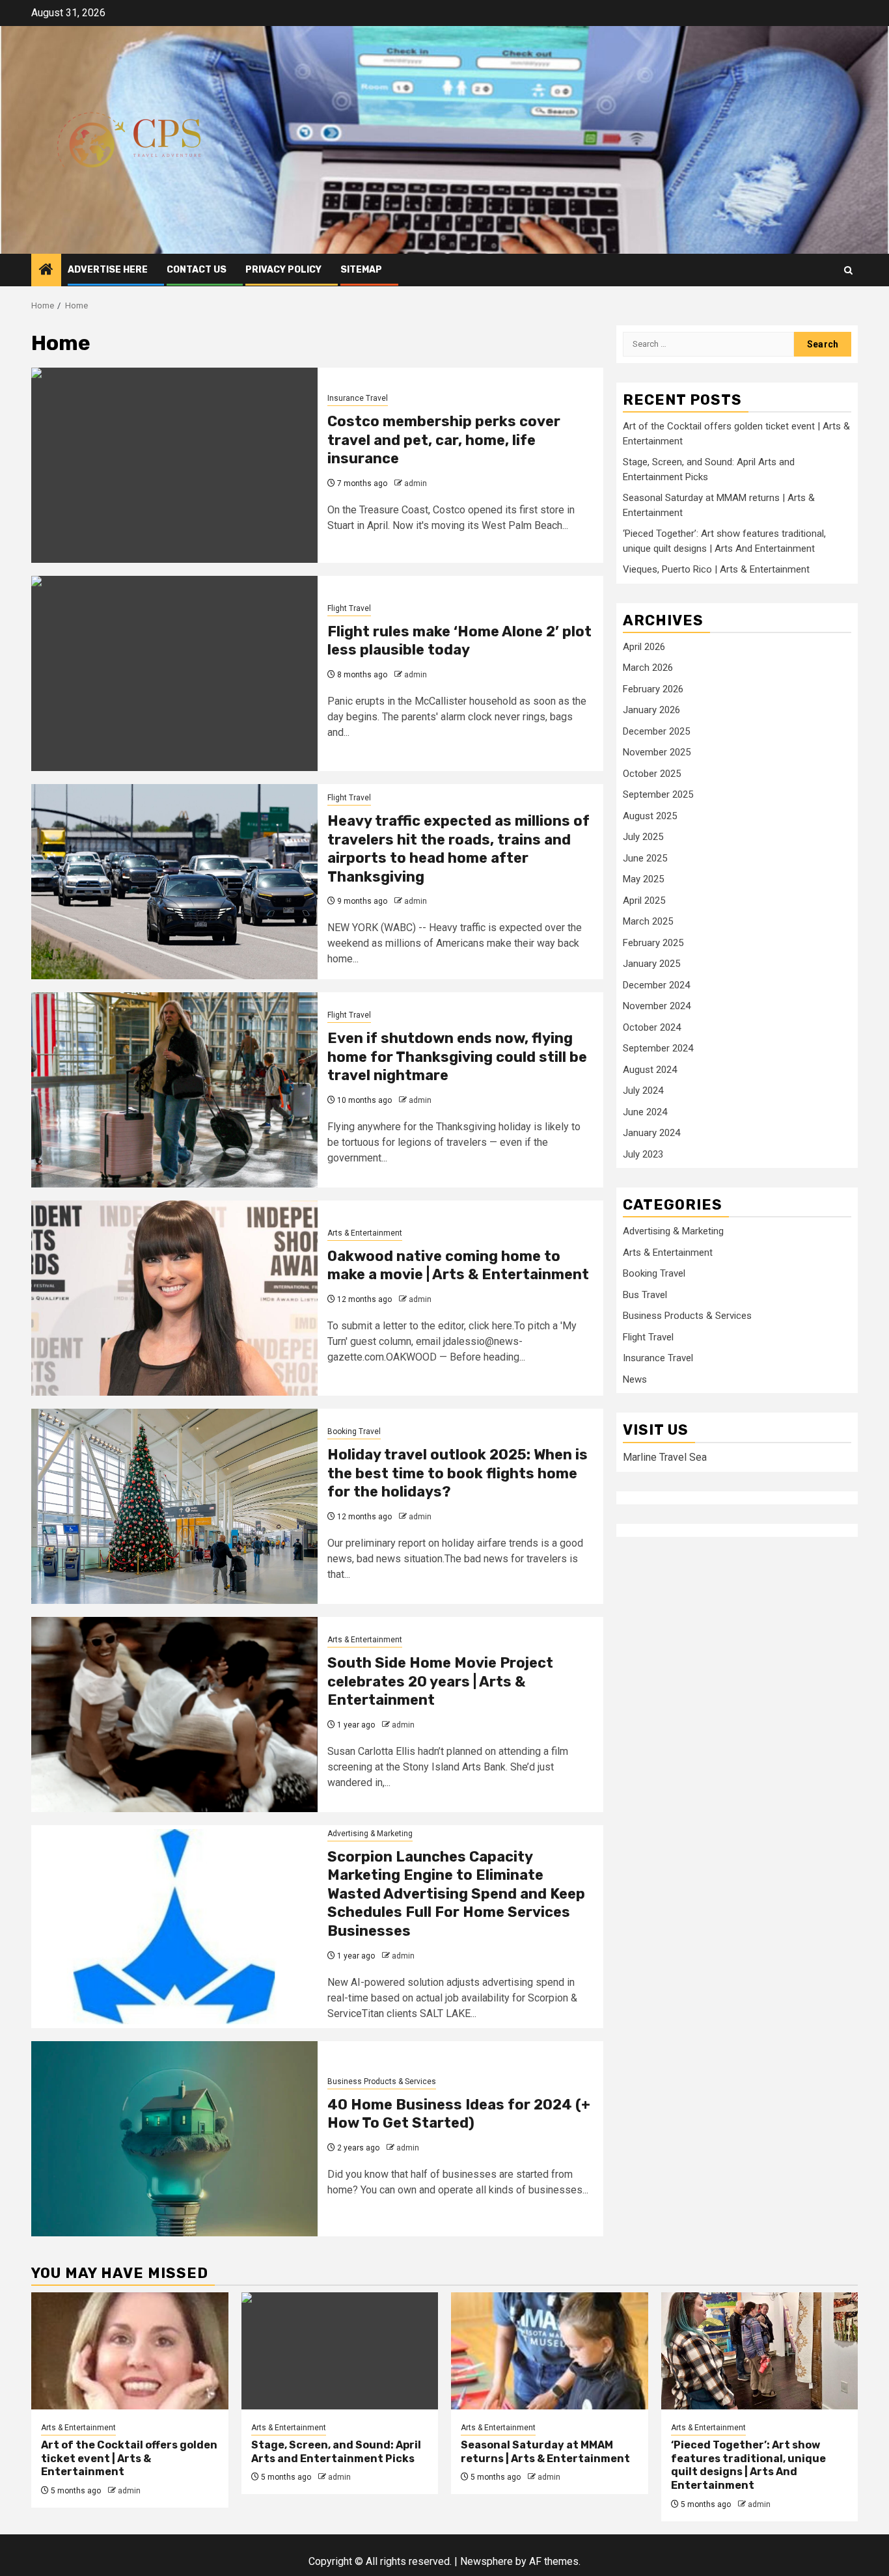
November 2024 (657, 1006)
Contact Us (197, 270)
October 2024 (652, 1027)
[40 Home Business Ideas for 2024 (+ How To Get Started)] (174, 2139)
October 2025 (652, 773)
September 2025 (658, 794)
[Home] (46, 271)
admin (416, 483)
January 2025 (651, 964)
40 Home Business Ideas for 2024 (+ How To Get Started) (459, 2114)
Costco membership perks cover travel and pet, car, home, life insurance (444, 440)
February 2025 (653, 942)
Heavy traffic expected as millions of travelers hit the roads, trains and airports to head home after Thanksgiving (458, 849)
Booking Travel (354, 1431)
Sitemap (361, 270)
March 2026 (648, 668)
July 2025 (643, 837)
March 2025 (648, 921)
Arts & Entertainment (365, 1233)
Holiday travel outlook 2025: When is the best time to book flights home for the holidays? (458, 1473)
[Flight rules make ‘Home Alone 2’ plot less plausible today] (174, 673)
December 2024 (656, 984)
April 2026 (644, 646)
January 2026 (651, 710)
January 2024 (651, 1133)
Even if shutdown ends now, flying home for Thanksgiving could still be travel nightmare (457, 1057)
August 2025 (650, 815)
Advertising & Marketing (370, 1834)
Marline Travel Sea (665, 1457)
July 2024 (643, 1091)
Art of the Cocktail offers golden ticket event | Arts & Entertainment (129, 2459)
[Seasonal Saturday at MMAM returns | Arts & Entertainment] (550, 2351)
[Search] (848, 270)
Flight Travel (349, 608)
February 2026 (653, 688)
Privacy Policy (283, 270)
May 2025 (643, 879)
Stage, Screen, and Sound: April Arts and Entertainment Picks (336, 2452)
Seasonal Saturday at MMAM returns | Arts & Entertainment (545, 2452)
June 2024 (645, 1111)
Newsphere (486, 2561)
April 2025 (644, 900)
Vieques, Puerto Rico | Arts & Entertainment (716, 569)
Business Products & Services (382, 2081)
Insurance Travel (358, 398)
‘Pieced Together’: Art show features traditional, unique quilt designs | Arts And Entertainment (748, 2465)
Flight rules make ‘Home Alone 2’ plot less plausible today (459, 641)
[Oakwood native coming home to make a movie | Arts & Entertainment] (174, 1298)
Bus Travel (645, 1295)
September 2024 (658, 1048)
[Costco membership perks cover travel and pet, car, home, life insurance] (174, 465)
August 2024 (650, 1069)
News (635, 1379)
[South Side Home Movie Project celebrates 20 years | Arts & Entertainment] (174, 1715)
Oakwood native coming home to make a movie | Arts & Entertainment (458, 1266)
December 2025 (656, 731)
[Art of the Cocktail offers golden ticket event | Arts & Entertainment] (130, 2351)
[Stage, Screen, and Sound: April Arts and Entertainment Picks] (340, 2351)
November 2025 (657, 752)
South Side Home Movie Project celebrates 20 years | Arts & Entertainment (440, 1681)
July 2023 (643, 1154)
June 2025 (645, 858)
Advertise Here (108, 270)
